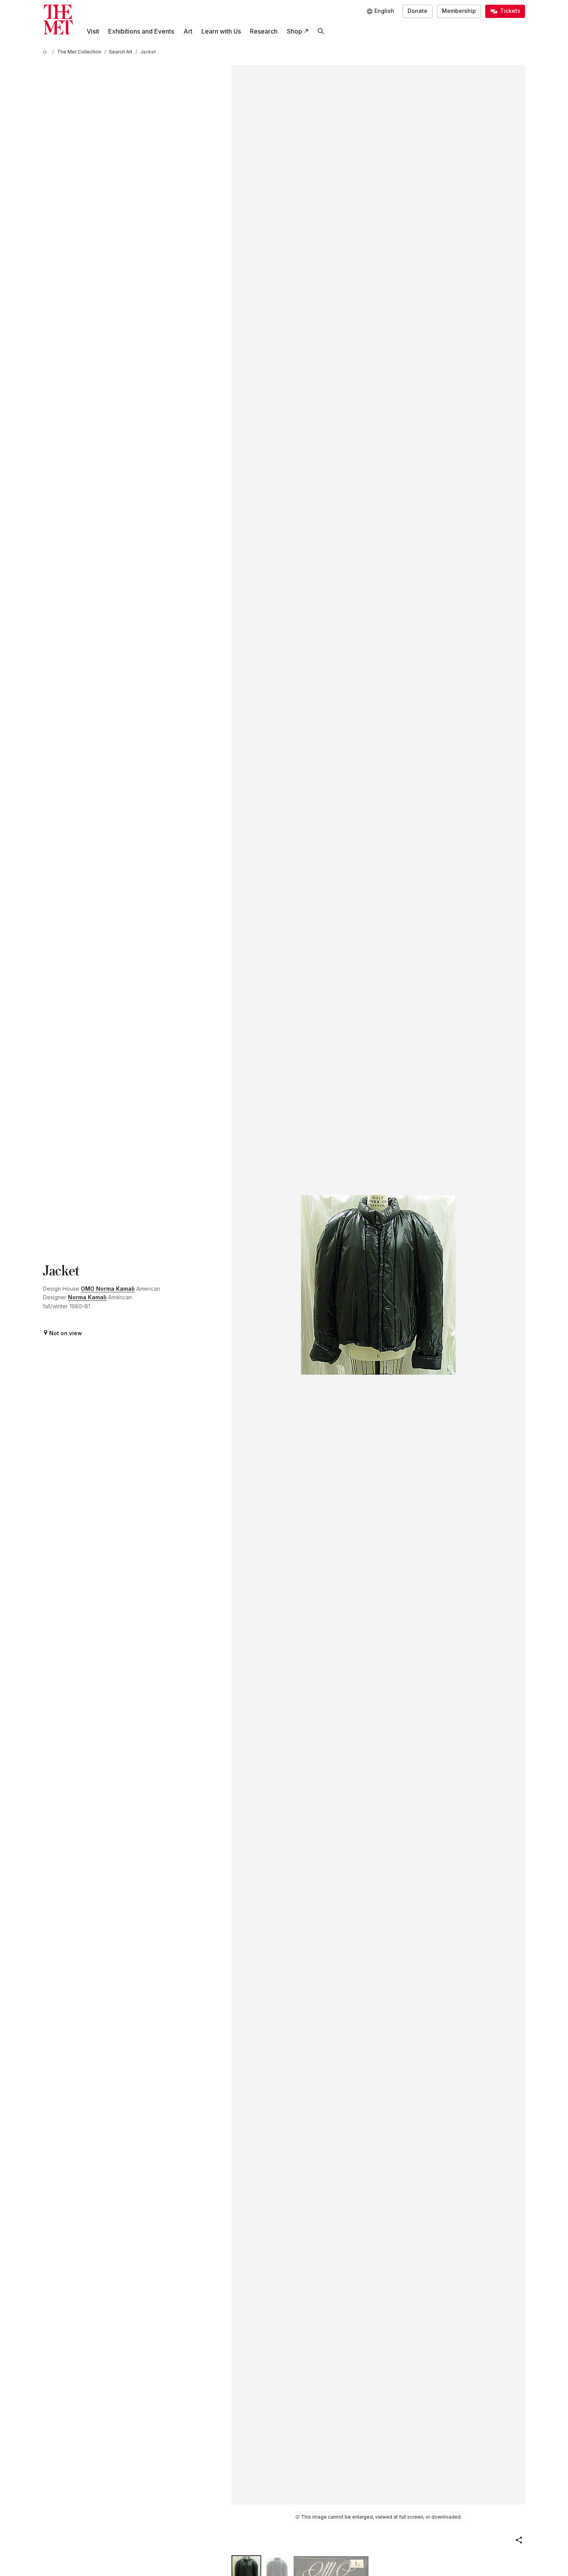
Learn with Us (221, 31)
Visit (93, 31)
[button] (519, 2540)
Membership (459, 11)
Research (264, 31)
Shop (295, 31)
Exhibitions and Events (141, 31)
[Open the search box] (321, 31)
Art (188, 31)
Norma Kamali (87, 1297)
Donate (418, 11)
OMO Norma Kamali (108, 1289)
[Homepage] (58, 20)
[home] (46, 52)
